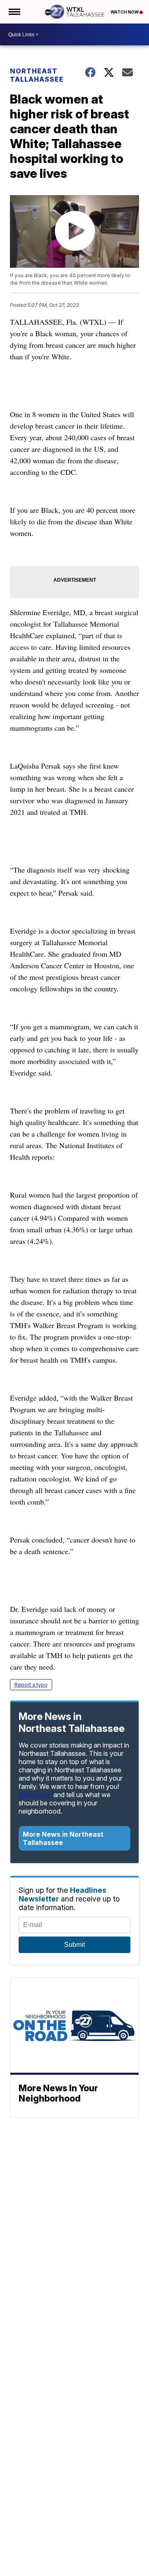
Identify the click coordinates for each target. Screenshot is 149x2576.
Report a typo (31, 1685)
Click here (35, 1795)
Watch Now (125, 12)
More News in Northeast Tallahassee (63, 1838)
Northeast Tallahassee (37, 75)
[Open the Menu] (14, 12)
